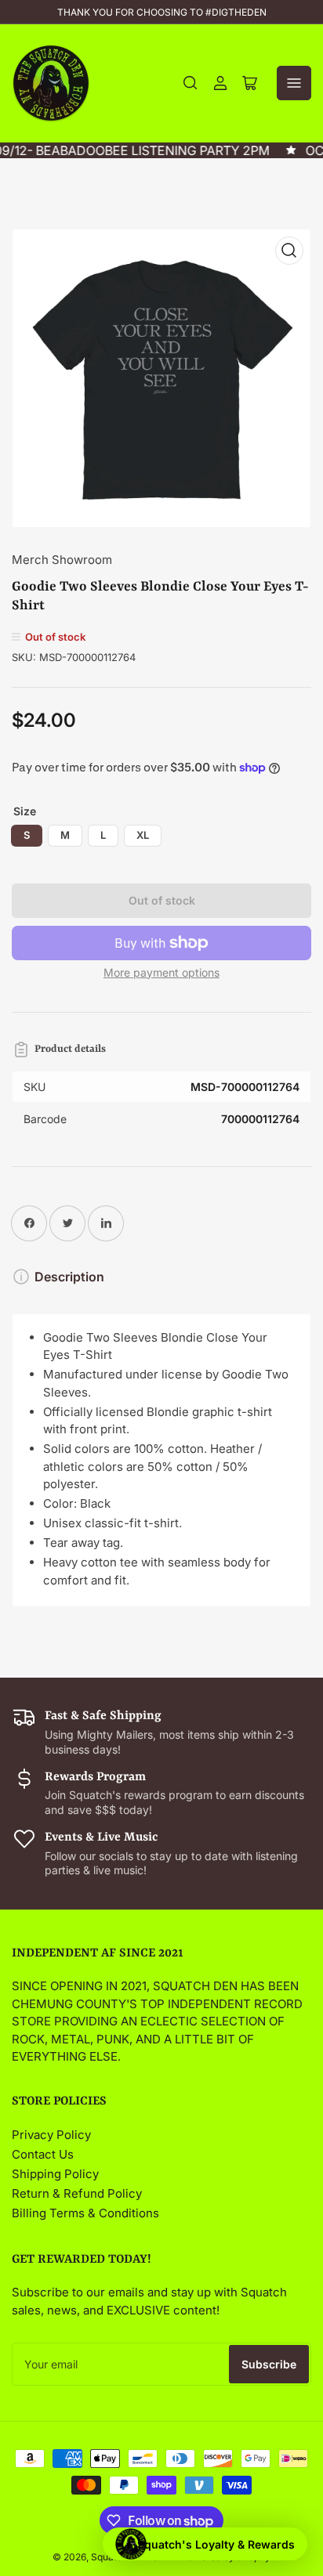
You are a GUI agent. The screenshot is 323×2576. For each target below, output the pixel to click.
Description (69, 1277)
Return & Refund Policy (77, 2193)
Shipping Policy (55, 2174)
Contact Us (43, 2154)
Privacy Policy (51, 2135)
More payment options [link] (161, 972)
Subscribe (269, 2364)
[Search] (191, 83)
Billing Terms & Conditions (85, 2213)
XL (143, 835)
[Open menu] (294, 83)
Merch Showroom (62, 560)
